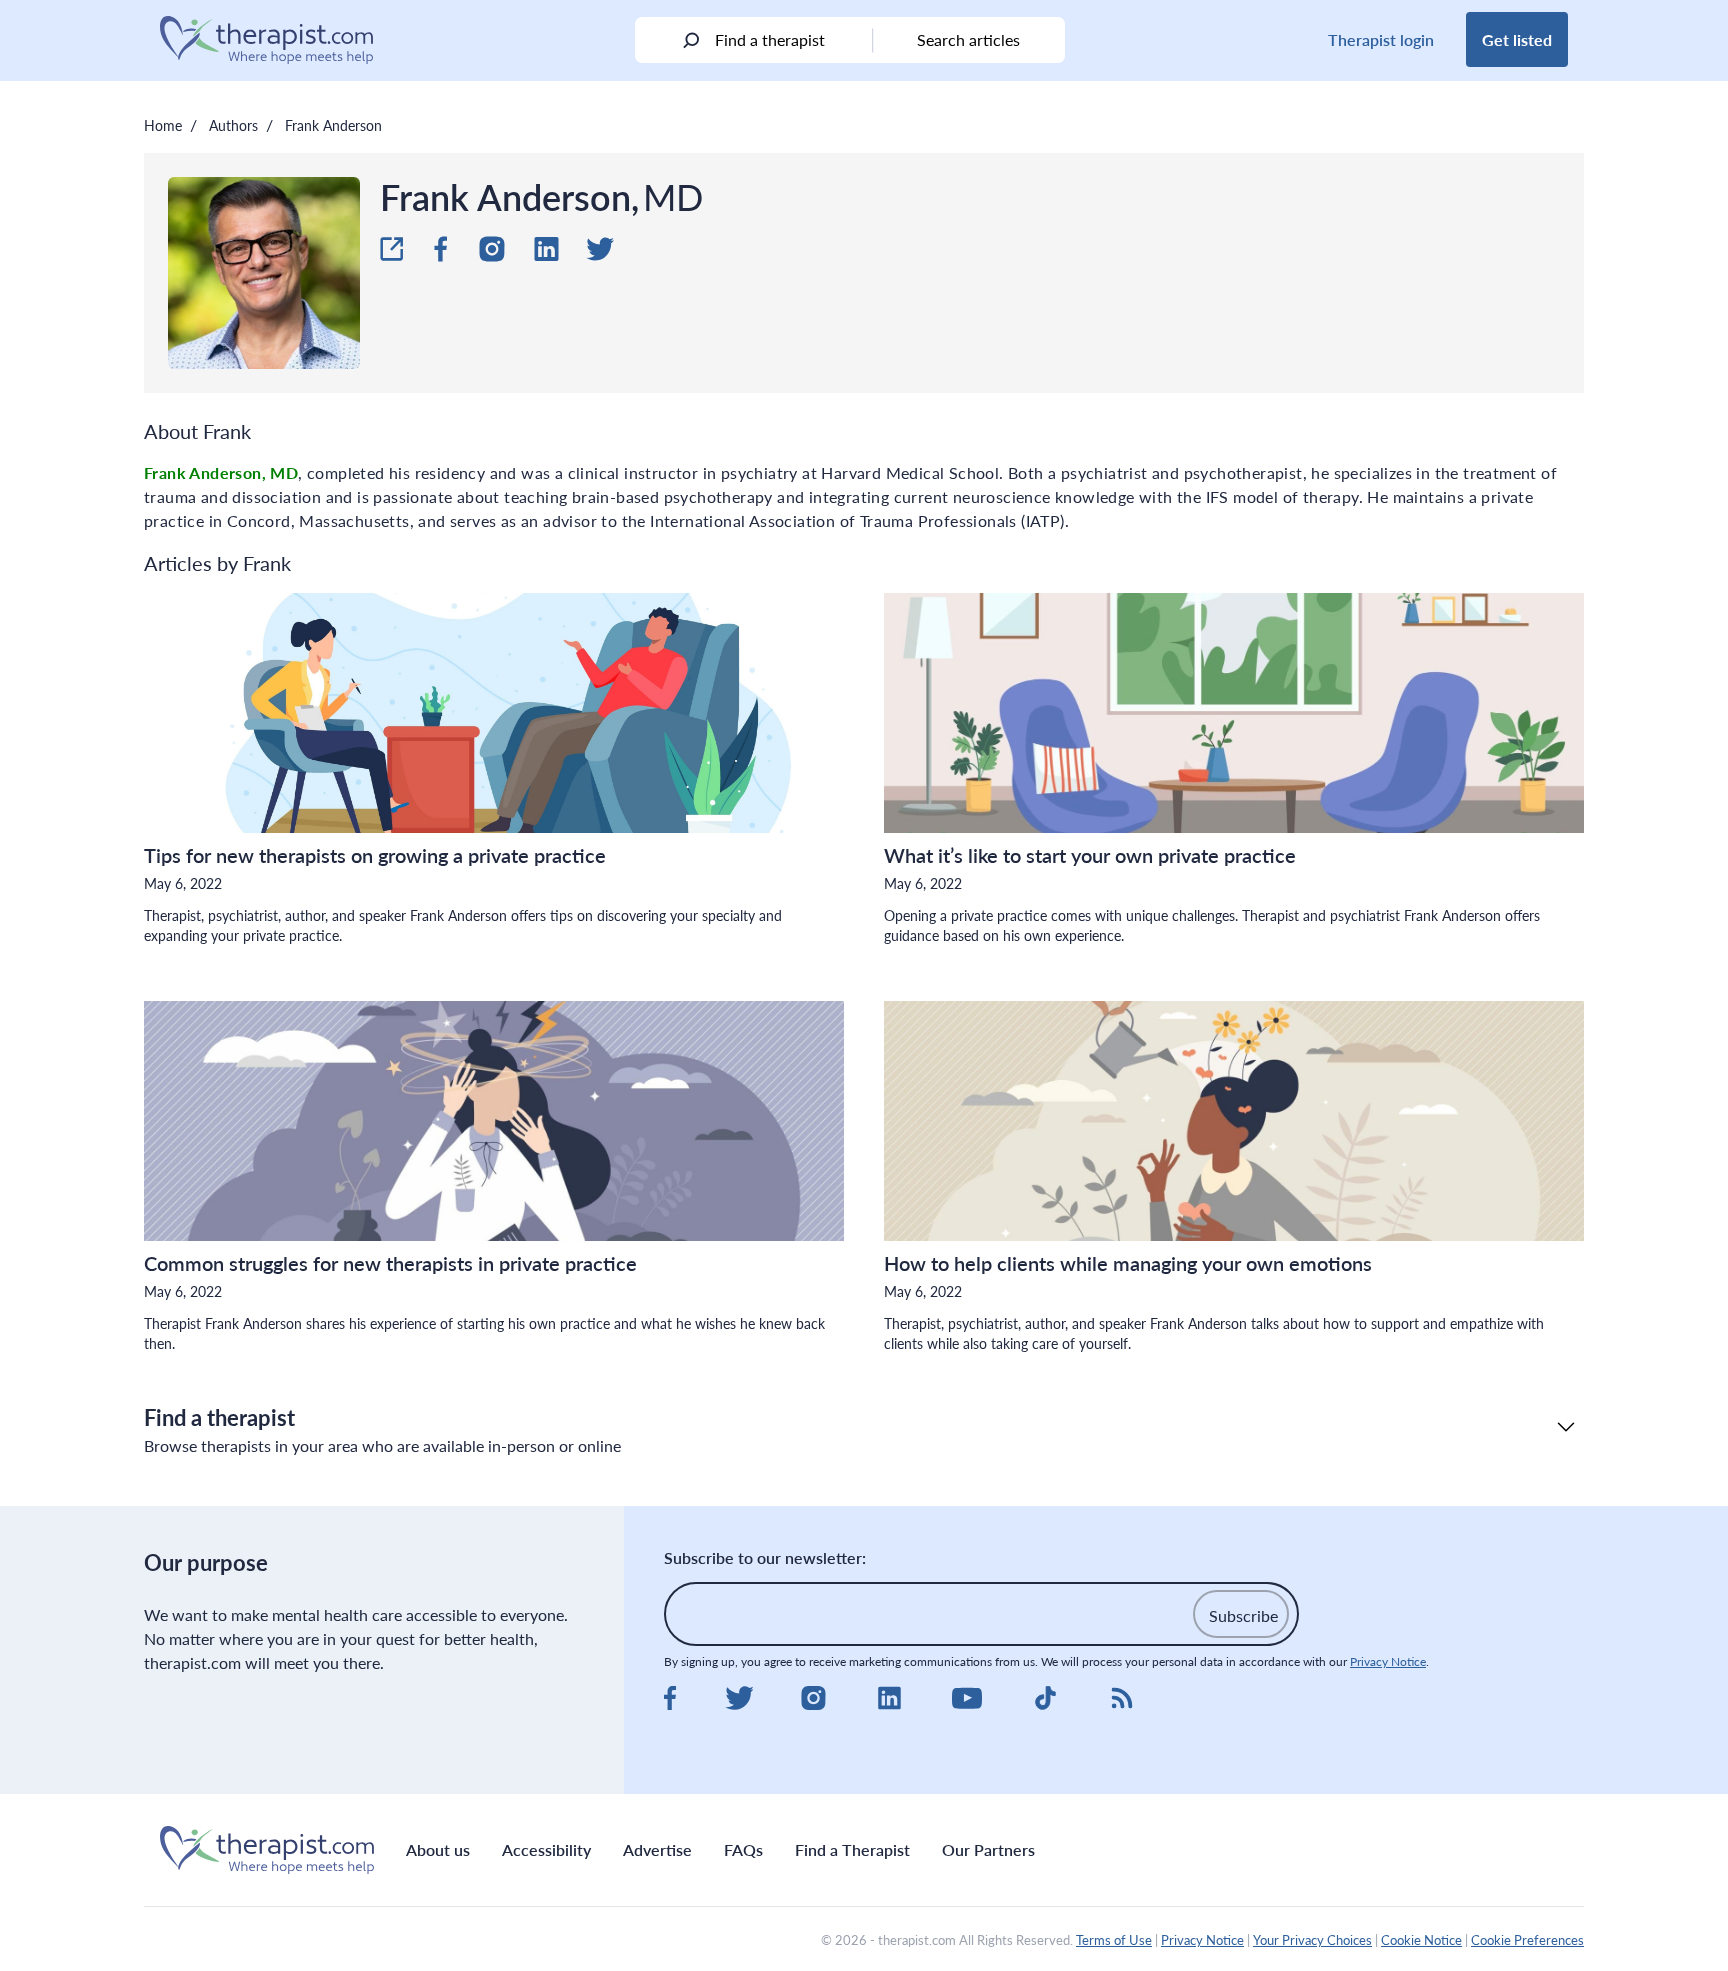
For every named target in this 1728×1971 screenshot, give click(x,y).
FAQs (743, 1849)
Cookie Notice (1421, 1940)
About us (438, 1849)
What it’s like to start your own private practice (1092, 855)
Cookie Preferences (1527, 1940)
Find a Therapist (852, 1849)
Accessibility (546, 1849)
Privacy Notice (1388, 1661)
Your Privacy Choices (1312, 1940)
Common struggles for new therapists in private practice (393, 1263)
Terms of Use (1114, 1940)
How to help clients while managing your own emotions (1130, 1263)
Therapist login (1381, 39)
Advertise (657, 1849)
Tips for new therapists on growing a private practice (377, 855)
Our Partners (988, 1849)
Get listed (1517, 39)
